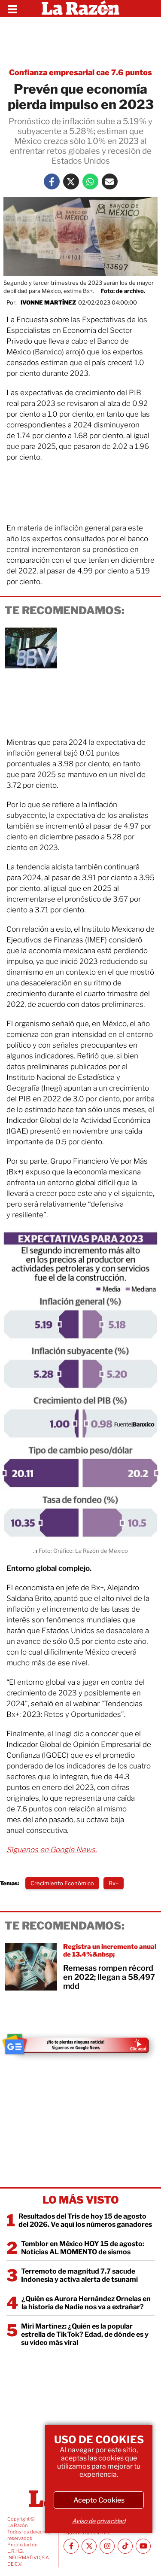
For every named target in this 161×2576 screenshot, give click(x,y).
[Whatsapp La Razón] (90, 181)
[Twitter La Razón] (71, 181)
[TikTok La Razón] (125, 2546)
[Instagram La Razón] (107, 2546)
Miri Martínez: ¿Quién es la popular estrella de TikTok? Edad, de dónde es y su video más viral (85, 2334)
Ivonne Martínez (48, 302)
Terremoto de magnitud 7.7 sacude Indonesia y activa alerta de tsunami (79, 2275)
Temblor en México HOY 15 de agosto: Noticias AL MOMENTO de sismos (83, 2248)
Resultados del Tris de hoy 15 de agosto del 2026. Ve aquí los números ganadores (85, 2220)
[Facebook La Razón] (52, 181)
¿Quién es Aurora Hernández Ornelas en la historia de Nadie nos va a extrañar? (86, 2303)
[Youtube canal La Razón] (143, 2546)
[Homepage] (80, 9)
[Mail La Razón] (110, 181)
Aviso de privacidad (99, 2521)
